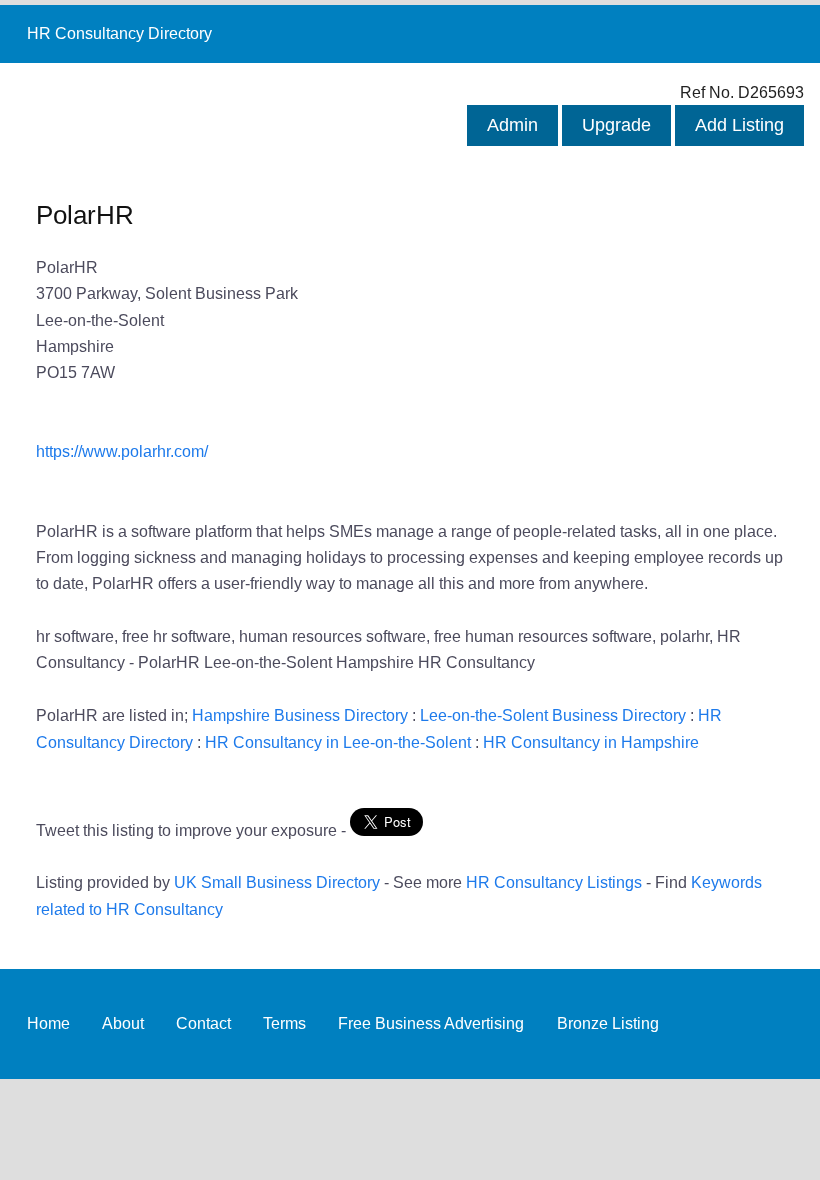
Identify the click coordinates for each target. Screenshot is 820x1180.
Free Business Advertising (431, 1023)
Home (48, 1023)
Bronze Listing (608, 1023)
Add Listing (739, 125)
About (123, 1023)
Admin (512, 125)
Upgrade (616, 125)
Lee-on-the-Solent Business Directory (553, 715)
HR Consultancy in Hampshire (591, 742)
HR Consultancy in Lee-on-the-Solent (338, 742)
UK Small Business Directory (277, 882)
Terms (284, 1023)
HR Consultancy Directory (119, 33)
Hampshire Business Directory (300, 715)
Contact (203, 1023)
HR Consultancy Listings (554, 882)
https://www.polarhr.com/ (122, 451)
